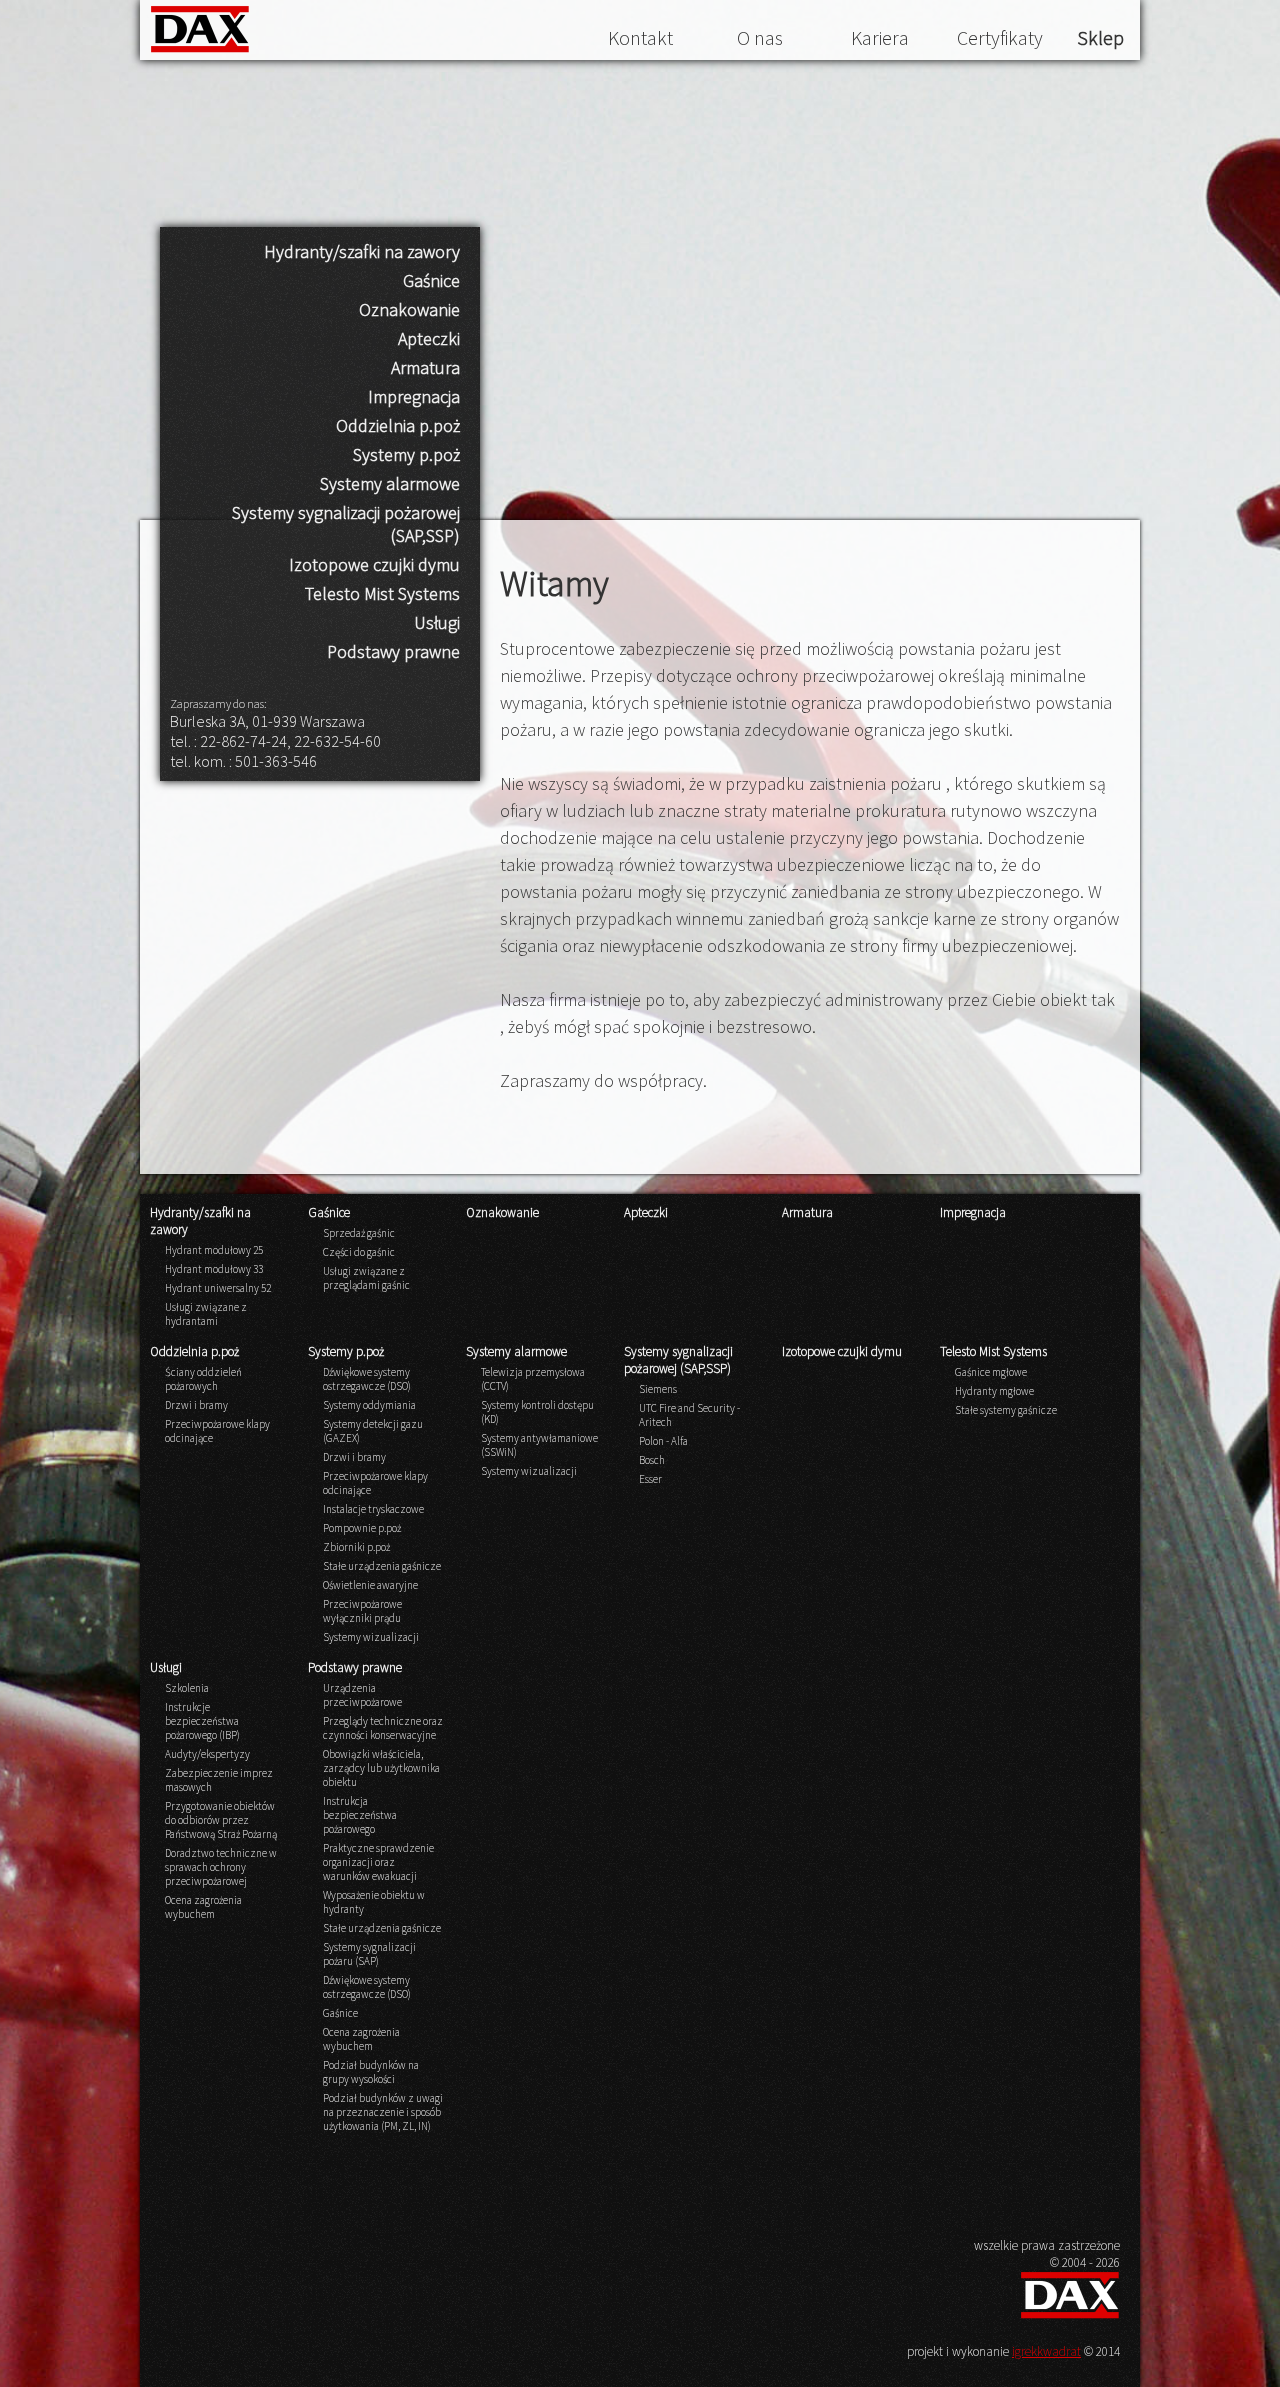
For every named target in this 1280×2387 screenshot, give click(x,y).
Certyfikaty (1000, 37)
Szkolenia (187, 1688)
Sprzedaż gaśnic (359, 1233)
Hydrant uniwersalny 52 (218, 1288)
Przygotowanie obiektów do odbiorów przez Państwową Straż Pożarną (221, 1820)
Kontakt (640, 37)
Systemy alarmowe (390, 483)
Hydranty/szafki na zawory (362, 251)
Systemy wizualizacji (371, 1637)
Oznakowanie (409, 309)
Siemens (658, 1389)
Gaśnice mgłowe (991, 1372)
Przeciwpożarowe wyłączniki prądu (362, 1611)
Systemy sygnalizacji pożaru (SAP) (369, 1954)
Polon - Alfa (663, 1441)
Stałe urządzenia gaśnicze (382, 1566)
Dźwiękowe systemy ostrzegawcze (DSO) (367, 1379)
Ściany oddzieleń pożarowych (203, 1379)
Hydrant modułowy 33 (214, 1269)
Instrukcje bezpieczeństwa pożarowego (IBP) (202, 1721)
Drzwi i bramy (196, 1405)
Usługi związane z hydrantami (206, 1314)
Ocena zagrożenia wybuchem (203, 1907)
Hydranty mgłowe (994, 1391)
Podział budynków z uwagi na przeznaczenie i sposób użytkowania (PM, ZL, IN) (383, 2112)
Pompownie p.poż (362, 1528)
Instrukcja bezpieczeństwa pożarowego (360, 1815)
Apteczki (429, 338)
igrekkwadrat (1046, 2351)
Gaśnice (431, 280)
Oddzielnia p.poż (398, 425)
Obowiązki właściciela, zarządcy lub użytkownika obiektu (381, 1768)
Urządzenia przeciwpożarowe (362, 1695)
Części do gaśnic (359, 1252)
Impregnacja (414, 396)
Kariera (880, 37)
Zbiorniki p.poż (356, 1547)
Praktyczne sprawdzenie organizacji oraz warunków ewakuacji (378, 1862)
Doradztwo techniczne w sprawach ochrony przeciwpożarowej (221, 1867)
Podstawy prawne (393, 651)
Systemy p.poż (406, 454)
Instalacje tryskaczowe (373, 1509)
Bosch (652, 1460)
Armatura (425, 367)
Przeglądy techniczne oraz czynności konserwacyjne (383, 1728)
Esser (650, 1479)
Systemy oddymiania (369, 1405)
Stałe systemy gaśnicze (1006, 1410)
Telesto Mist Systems (382, 593)
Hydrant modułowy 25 (214, 1250)
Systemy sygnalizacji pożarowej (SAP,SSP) (346, 524)
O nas (760, 37)
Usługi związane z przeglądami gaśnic (366, 1278)
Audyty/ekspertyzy (207, 1754)
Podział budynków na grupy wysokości (371, 2072)
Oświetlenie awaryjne (370, 1585)
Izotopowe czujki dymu (374, 564)
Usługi (437, 622)
